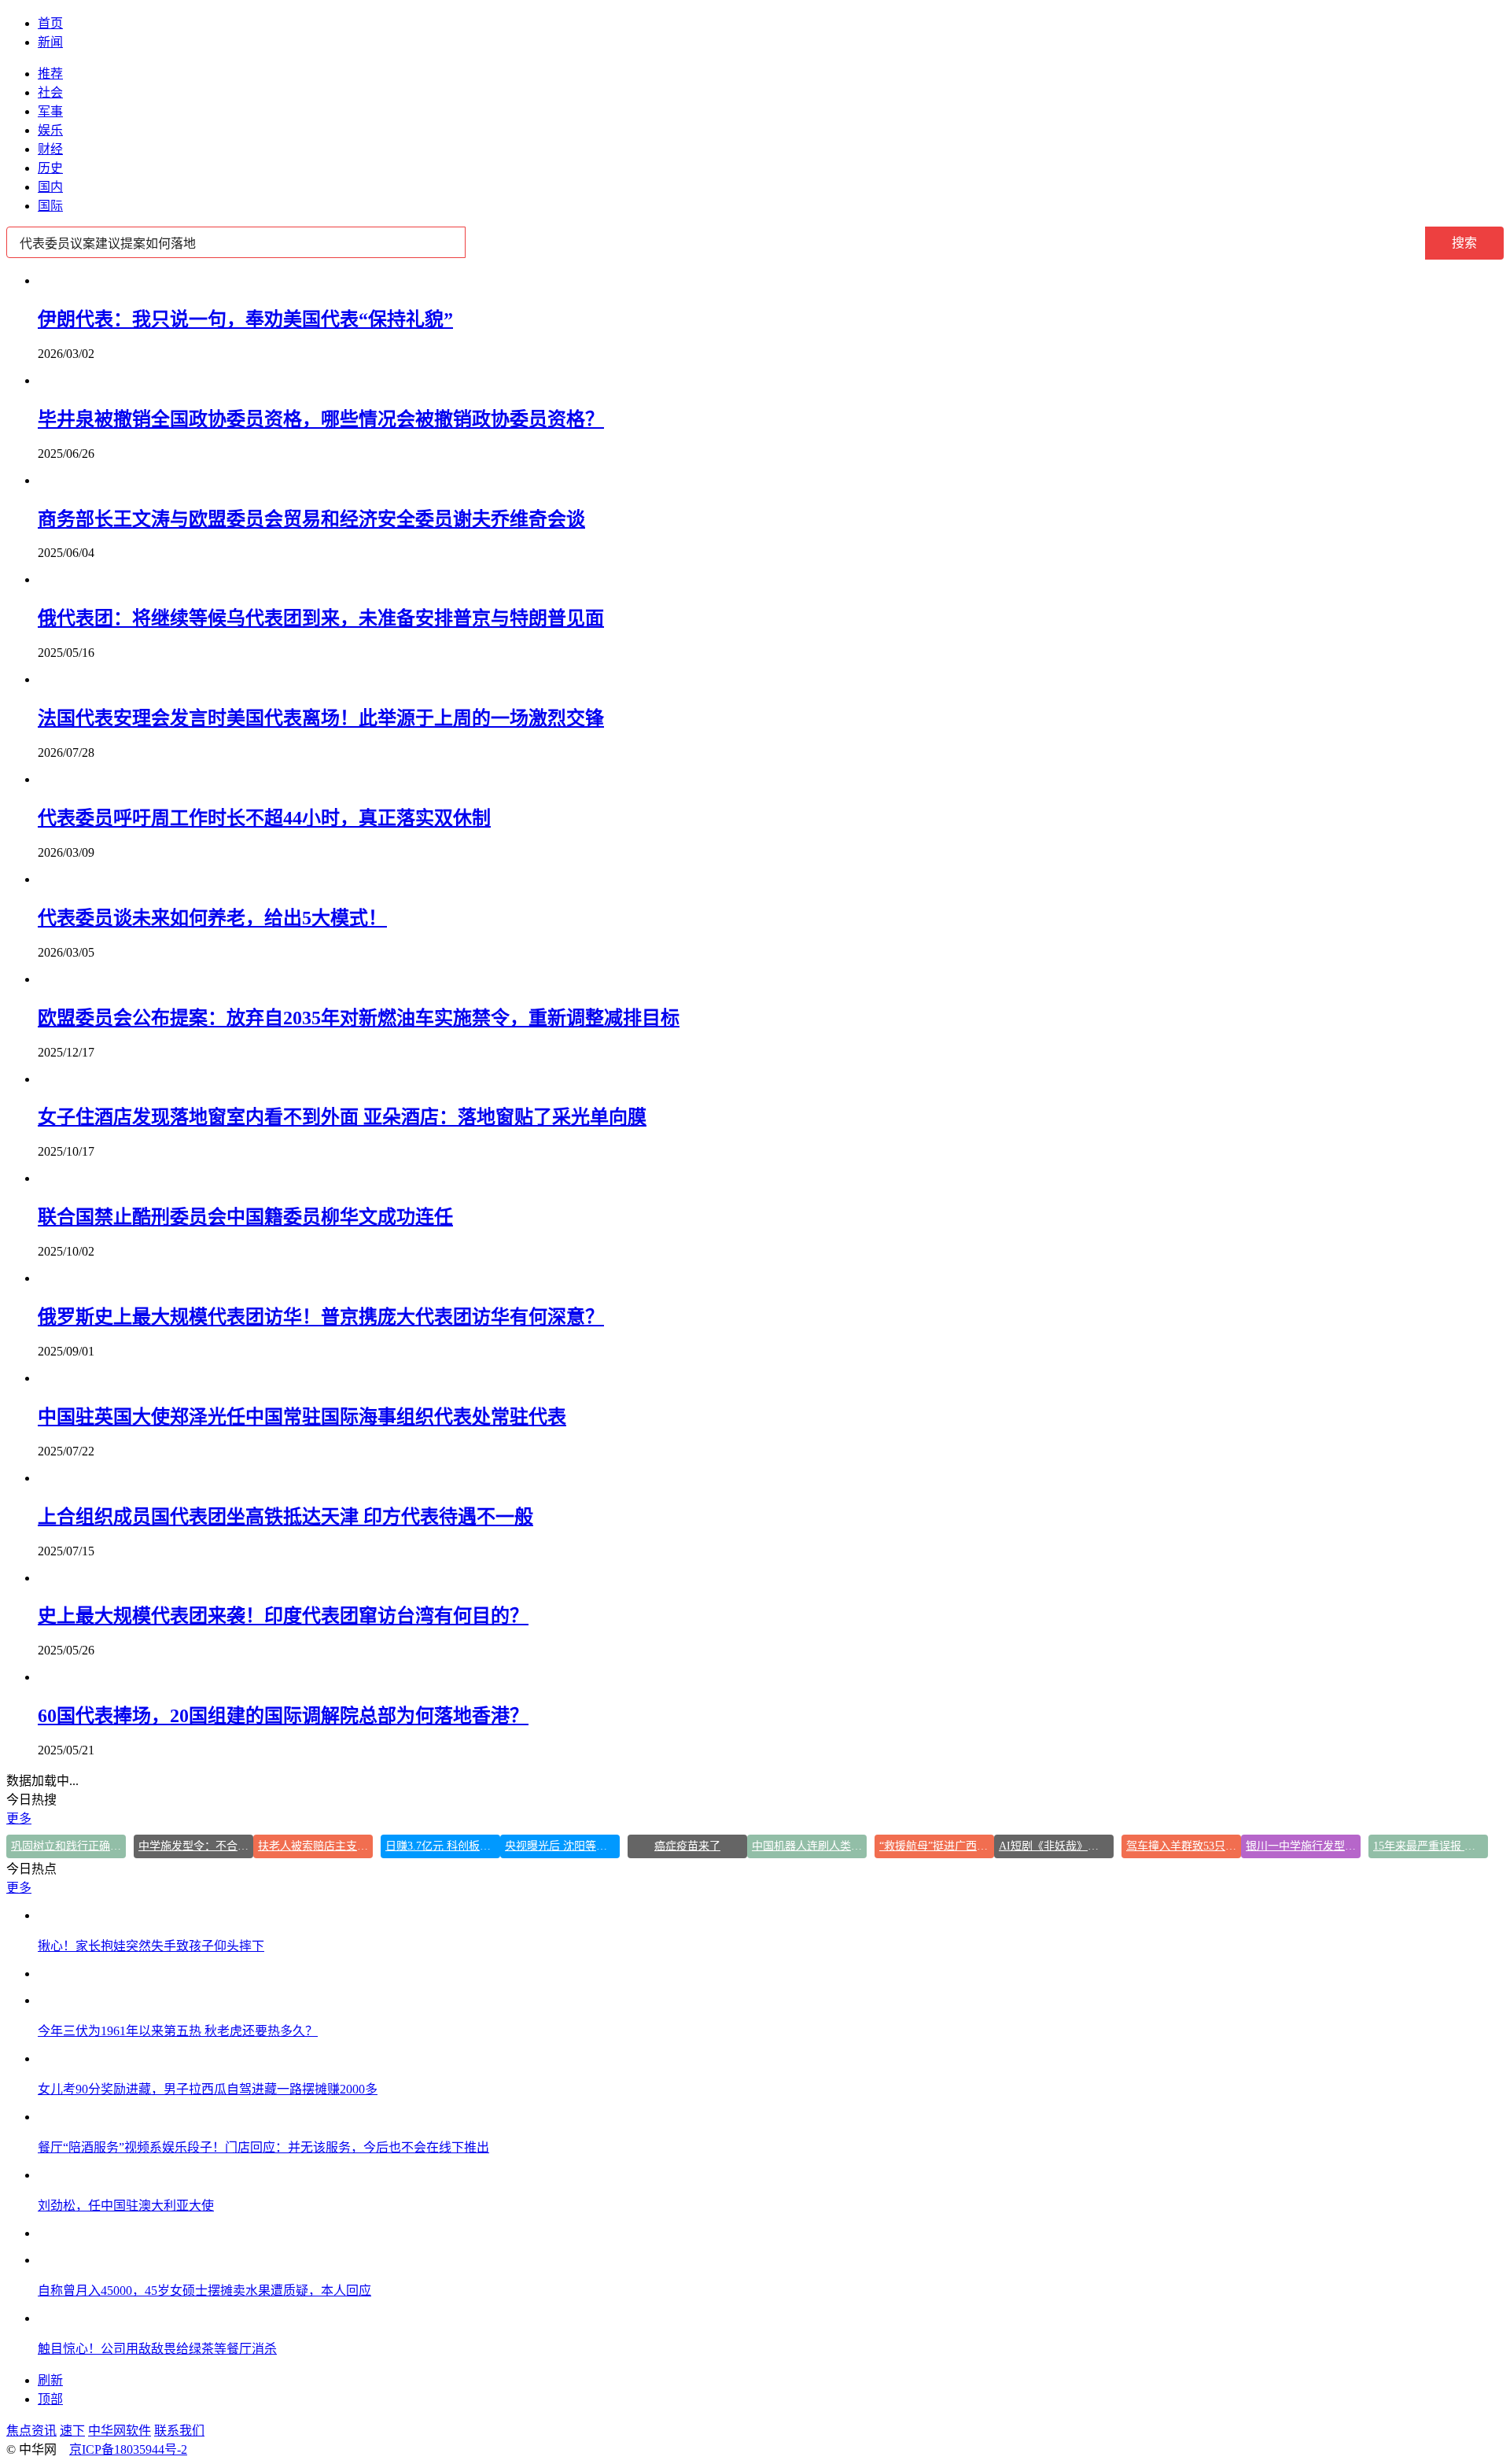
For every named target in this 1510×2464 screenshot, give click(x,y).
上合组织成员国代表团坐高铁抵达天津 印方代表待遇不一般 (285, 1517)
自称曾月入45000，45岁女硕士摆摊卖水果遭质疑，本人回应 (204, 2291)
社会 (50, 92)
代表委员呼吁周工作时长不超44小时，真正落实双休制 (264, 818)
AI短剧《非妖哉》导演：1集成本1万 (1056, 1846)
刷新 (50, 2380)
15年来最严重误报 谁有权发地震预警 (1431, 1846)
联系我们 (179, 2431)
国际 (50, 206)
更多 (19, 1818)
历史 (50, 168)
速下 (72, 2431)
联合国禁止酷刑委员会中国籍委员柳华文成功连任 (245, 1217)
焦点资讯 (31, 2431)
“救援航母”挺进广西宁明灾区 (937, 1846)
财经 (50, 149)
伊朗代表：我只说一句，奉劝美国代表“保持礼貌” (245, 319)
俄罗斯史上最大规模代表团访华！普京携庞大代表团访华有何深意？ (321, 1317)
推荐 (50, 74)
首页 (50, 23)
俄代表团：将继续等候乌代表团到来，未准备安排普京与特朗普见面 (321, 618)
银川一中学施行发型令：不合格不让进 (1303, 1846)
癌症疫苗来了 (687, 1846)
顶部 (50, 2399)
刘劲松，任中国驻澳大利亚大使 (126, 2206)
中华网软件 (120, 2431)
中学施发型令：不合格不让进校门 (196, 1846)
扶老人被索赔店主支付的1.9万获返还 (315, 1846)
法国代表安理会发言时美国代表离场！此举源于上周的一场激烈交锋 (321, 718)
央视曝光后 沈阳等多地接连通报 (562, 1846)
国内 (50, 187)
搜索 (1464, 243)
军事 (50, 111)
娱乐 (50, 130)
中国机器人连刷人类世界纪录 (809, 1846)
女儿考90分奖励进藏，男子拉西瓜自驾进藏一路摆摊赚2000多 (208, 2089)
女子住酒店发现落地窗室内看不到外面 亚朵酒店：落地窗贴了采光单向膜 (342, 1117)
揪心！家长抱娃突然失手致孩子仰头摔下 (151, 1946)
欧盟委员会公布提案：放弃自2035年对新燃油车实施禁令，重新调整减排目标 (359, 1018)
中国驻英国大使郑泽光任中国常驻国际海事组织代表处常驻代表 (302, 1417)
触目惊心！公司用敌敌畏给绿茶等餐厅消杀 (157, 2349)
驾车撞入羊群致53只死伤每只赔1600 (1184, 1846)
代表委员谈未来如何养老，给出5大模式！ (212, 918)
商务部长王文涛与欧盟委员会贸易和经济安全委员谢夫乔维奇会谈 (311, 519)
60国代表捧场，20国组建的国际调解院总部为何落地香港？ (283, 1716)
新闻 (50, 42)
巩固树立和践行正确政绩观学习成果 (68, 1846)
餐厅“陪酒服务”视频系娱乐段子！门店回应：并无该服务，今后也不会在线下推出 (263, 2147)
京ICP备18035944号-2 (128, 2449)
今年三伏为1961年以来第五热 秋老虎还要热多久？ (178, 2031)
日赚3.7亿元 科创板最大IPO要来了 (443, 1846)
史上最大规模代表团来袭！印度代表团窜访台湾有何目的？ (283, 1616)
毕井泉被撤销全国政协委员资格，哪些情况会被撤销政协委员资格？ (321, 419)
